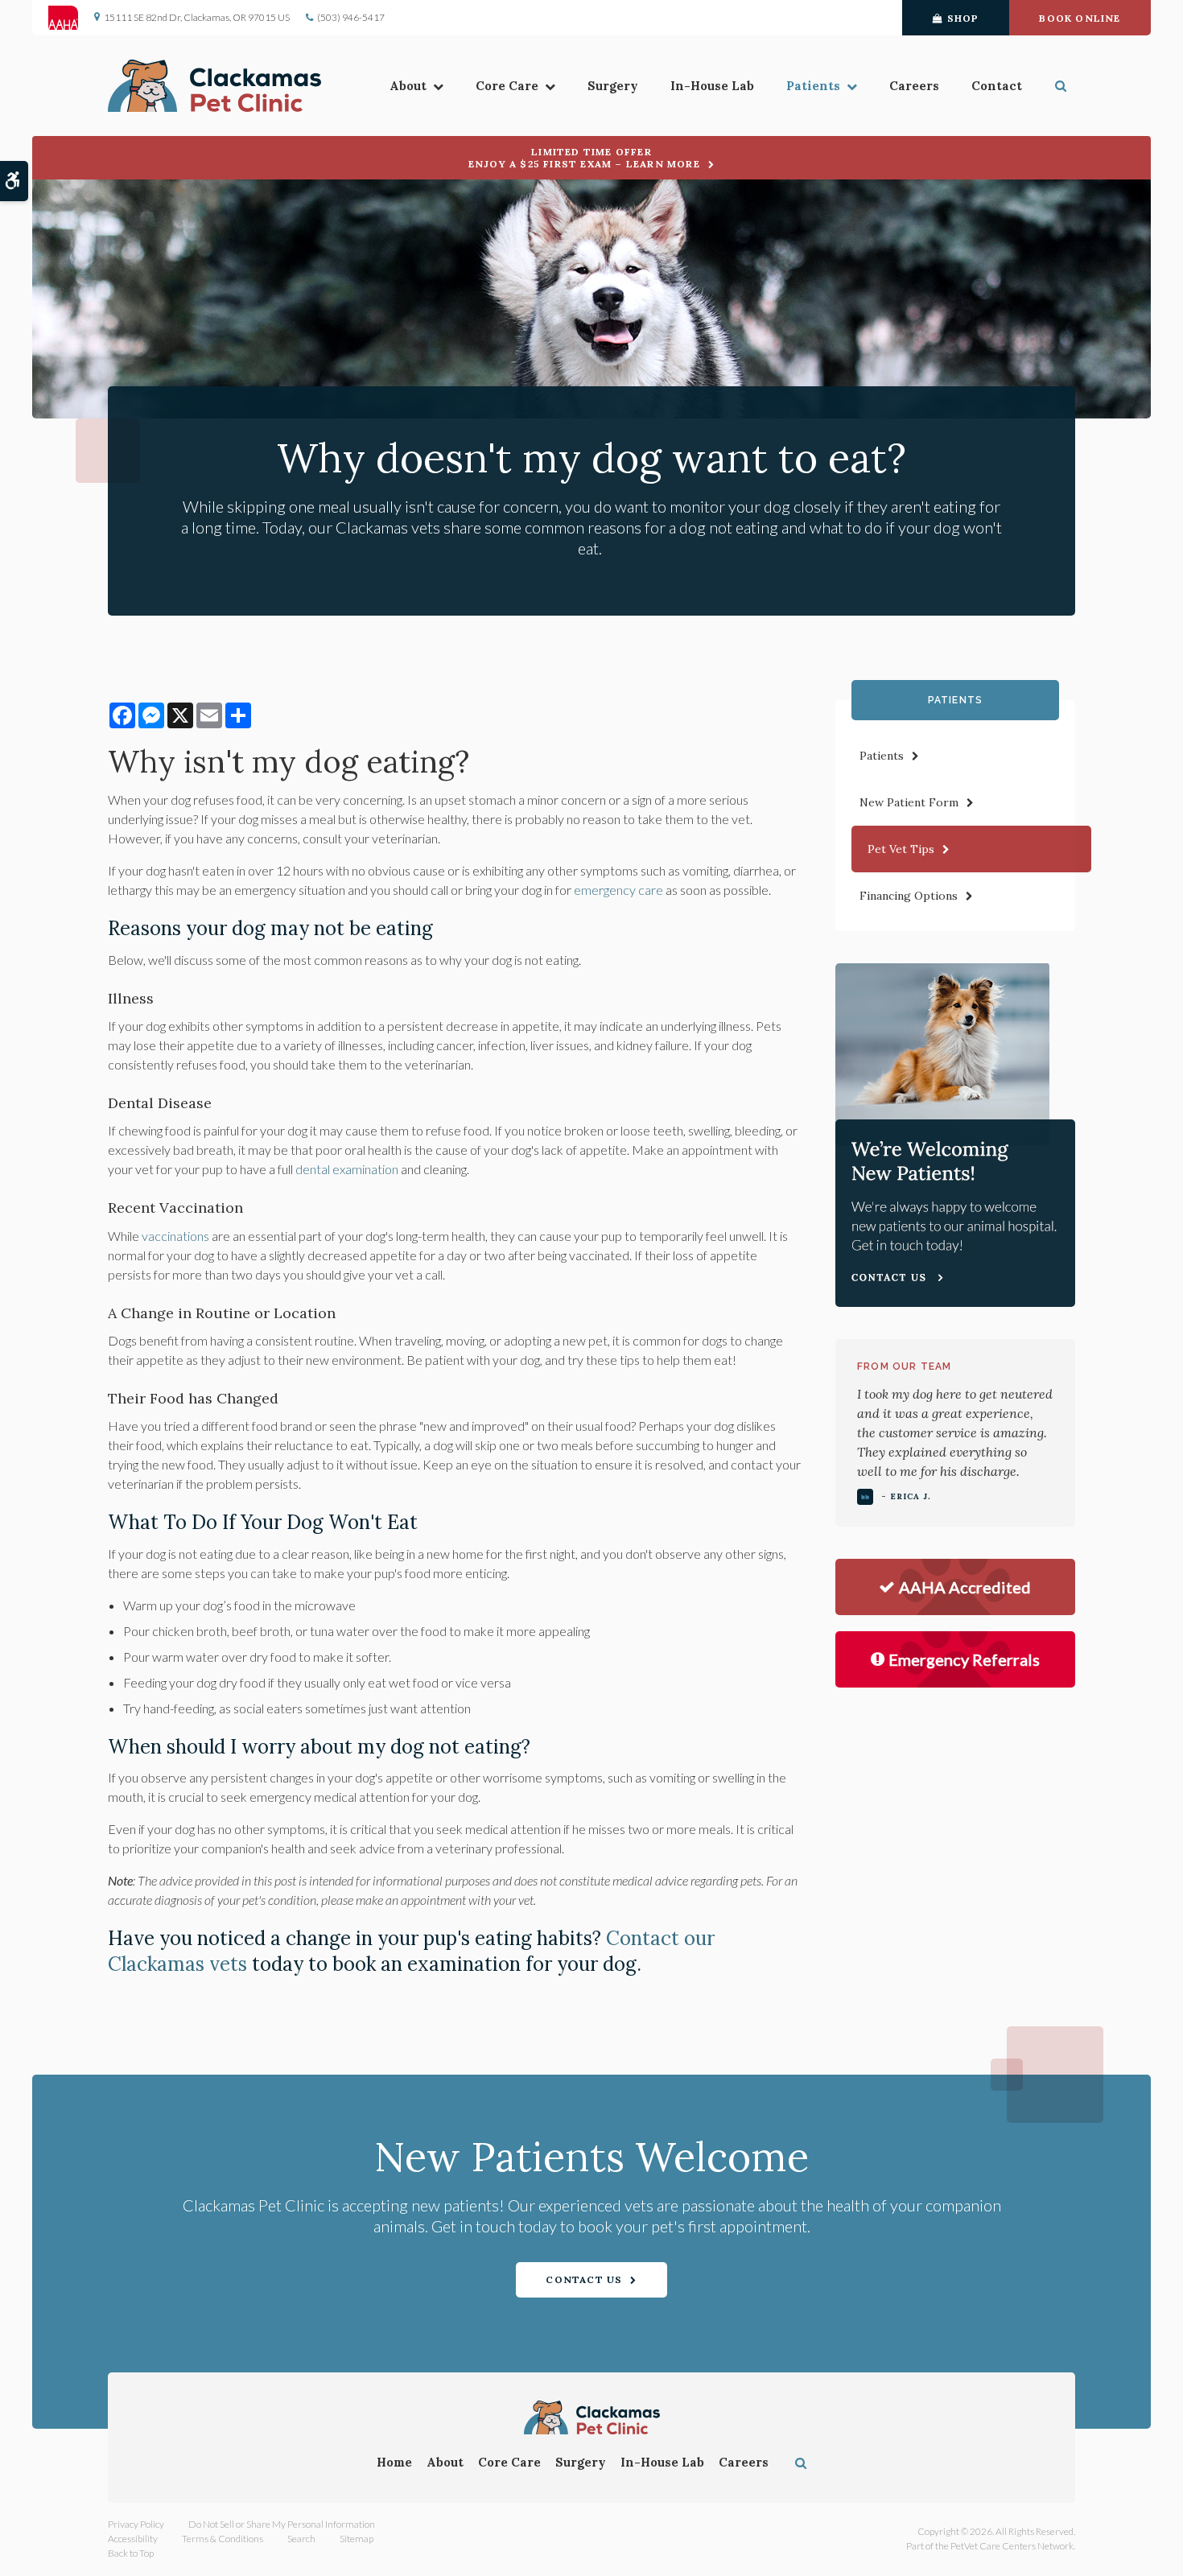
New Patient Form (909, 802)
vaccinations (175, 1236)
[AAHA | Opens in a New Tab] (71, 18)
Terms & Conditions (223, 2539)
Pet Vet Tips (901, 849)
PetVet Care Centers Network (1012, 2546)
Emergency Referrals (964, 1659)
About (408, 86)
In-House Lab (712, 86)
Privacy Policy (136, 2524)
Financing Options (909, 896)
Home (394, 2462)
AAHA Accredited (965, 1587)
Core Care (507, 86)
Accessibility (133, 2539)
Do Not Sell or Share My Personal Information (282, 2524)
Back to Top (131, 2553)
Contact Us (584, 2279)
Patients (813, 86)
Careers (914, 86)
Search (301, 2539)
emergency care (618, 890)
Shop (963, 18)
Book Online (1080, 18)
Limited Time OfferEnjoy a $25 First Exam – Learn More (584, 158)
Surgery (613, 86)
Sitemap (357, 2539)
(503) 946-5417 (351, 17)
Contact (997, 86)
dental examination (347, 1169)
